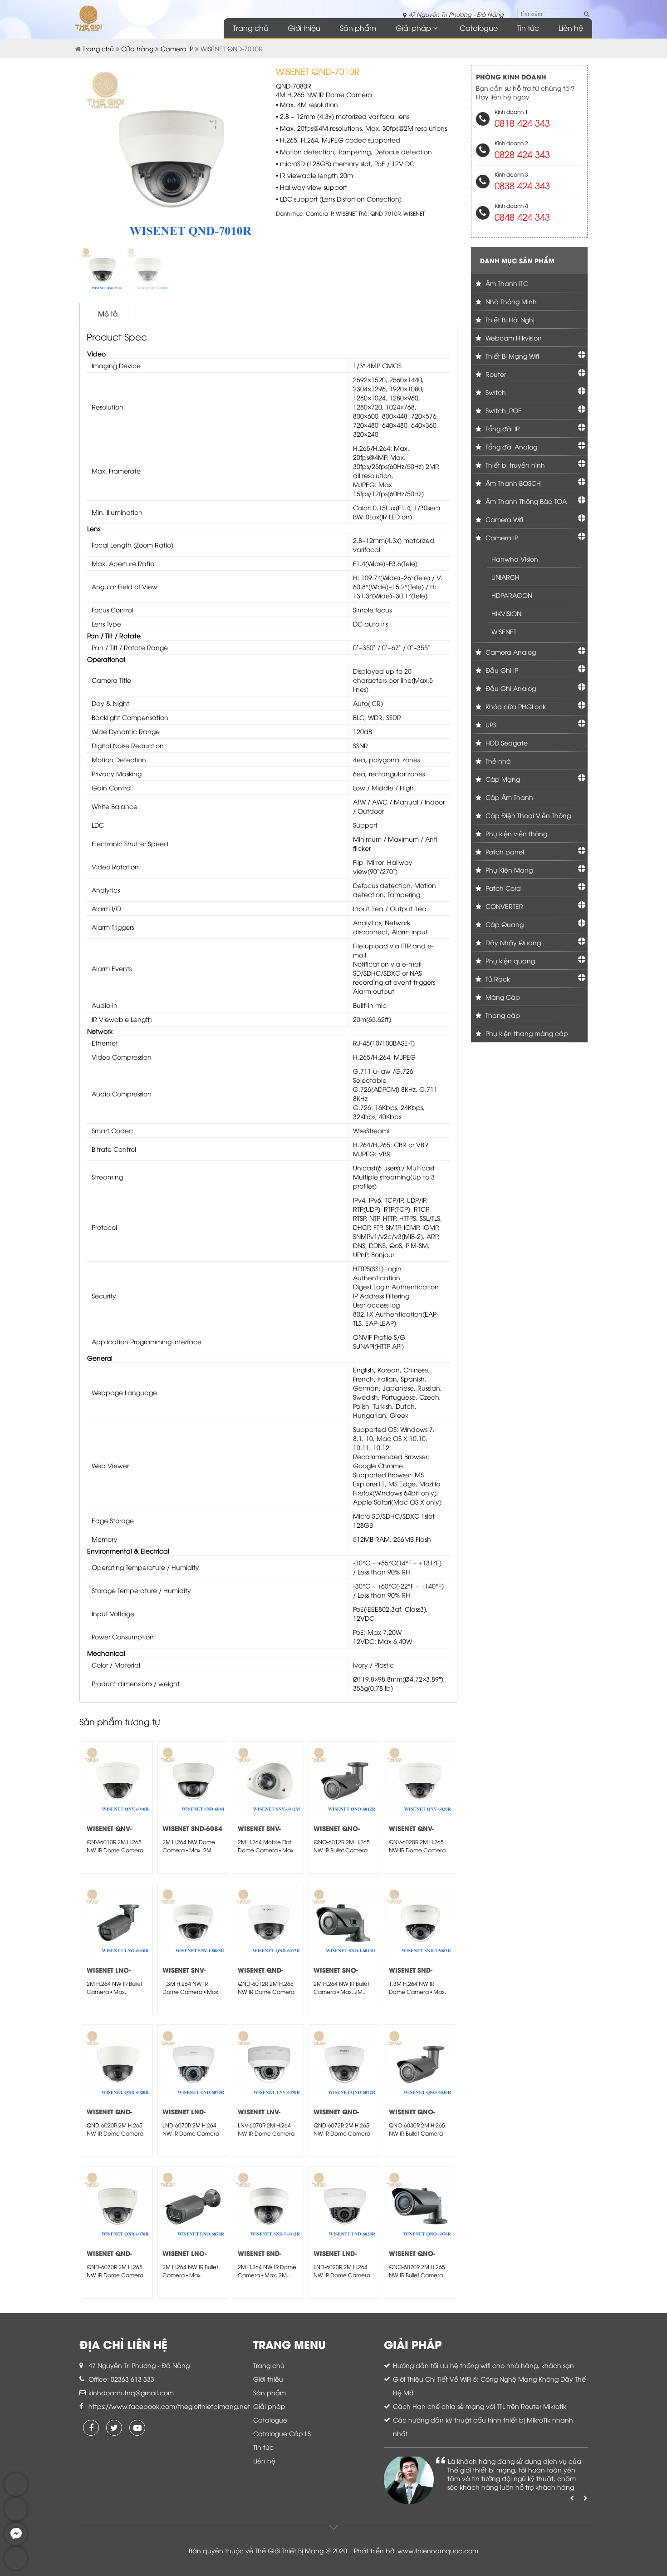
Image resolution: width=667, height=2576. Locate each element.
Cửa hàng (137, 48)
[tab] (108, 313)
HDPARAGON (512, 595)
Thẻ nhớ (497, 761)
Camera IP (177, 48)
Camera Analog (510, 652)
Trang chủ (250, 28)
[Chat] (16, 2543)
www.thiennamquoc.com (438, 2550)
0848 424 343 (522, 216)
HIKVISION (506, 613)
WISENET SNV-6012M (259, 1833)
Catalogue (479, 28)
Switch (495, 392)
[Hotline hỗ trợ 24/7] (16, 2567)
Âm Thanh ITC (506, 283)
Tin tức (528, 28)
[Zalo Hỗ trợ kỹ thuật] (16, 2518)
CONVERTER (503, 906)
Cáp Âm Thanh (508, 797)
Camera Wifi (503, 519)
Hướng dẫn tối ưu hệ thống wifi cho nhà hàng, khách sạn (483, 2365)
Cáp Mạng (502, 779)
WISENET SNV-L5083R (184, 1974)
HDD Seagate (506, 743)
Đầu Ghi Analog (510, 688)
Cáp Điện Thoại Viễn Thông (527, 815)
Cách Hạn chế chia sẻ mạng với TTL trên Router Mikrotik (480, 2406)
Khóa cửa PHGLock (515, 706)
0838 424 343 (522, 185)
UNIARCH (505, 577)
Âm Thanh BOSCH (512, 483)
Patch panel (504, 851)
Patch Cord (502, 888)
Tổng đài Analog (510, 447)
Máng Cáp (502, 997)
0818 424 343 (522, 122)
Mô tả (108, 313)
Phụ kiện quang (509, 960)
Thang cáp (502, 1015)
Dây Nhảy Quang (512, 942)
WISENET (346, 213)
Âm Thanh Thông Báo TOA (525, 501)
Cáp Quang (504, 924)
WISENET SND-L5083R (411, 1974)
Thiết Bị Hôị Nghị (509, 319)
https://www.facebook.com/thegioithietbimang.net (169, 2406)
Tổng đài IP (502, 428)
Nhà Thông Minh (510, 301)
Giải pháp (413, 28)
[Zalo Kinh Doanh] (16, 2494)
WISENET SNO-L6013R (336, 1974)
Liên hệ (571, 28)
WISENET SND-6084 (192, 1828)
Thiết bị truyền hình (514, 465)
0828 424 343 (522, 154)
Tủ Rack (497, 979)
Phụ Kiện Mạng (508, 870)
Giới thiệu (304, 28)
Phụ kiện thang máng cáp (526, 1033)
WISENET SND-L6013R (260, 2258)
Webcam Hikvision (513, 338)
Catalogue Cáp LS (282, 2433)
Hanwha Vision (515, 559)
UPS (490, 724)
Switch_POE (503, 410)
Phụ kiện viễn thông (515, 833)
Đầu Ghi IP (501, 670)
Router (495, 374)
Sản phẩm (358, 28)
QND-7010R (385, 213)
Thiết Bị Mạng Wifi (511, 356)
